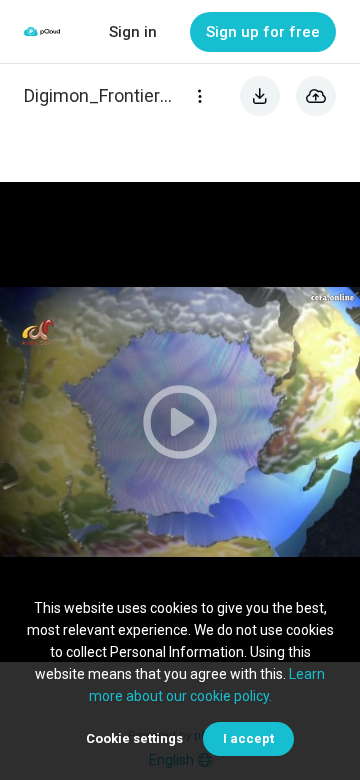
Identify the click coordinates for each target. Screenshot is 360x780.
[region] (180, 422)
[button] (180, 422)
